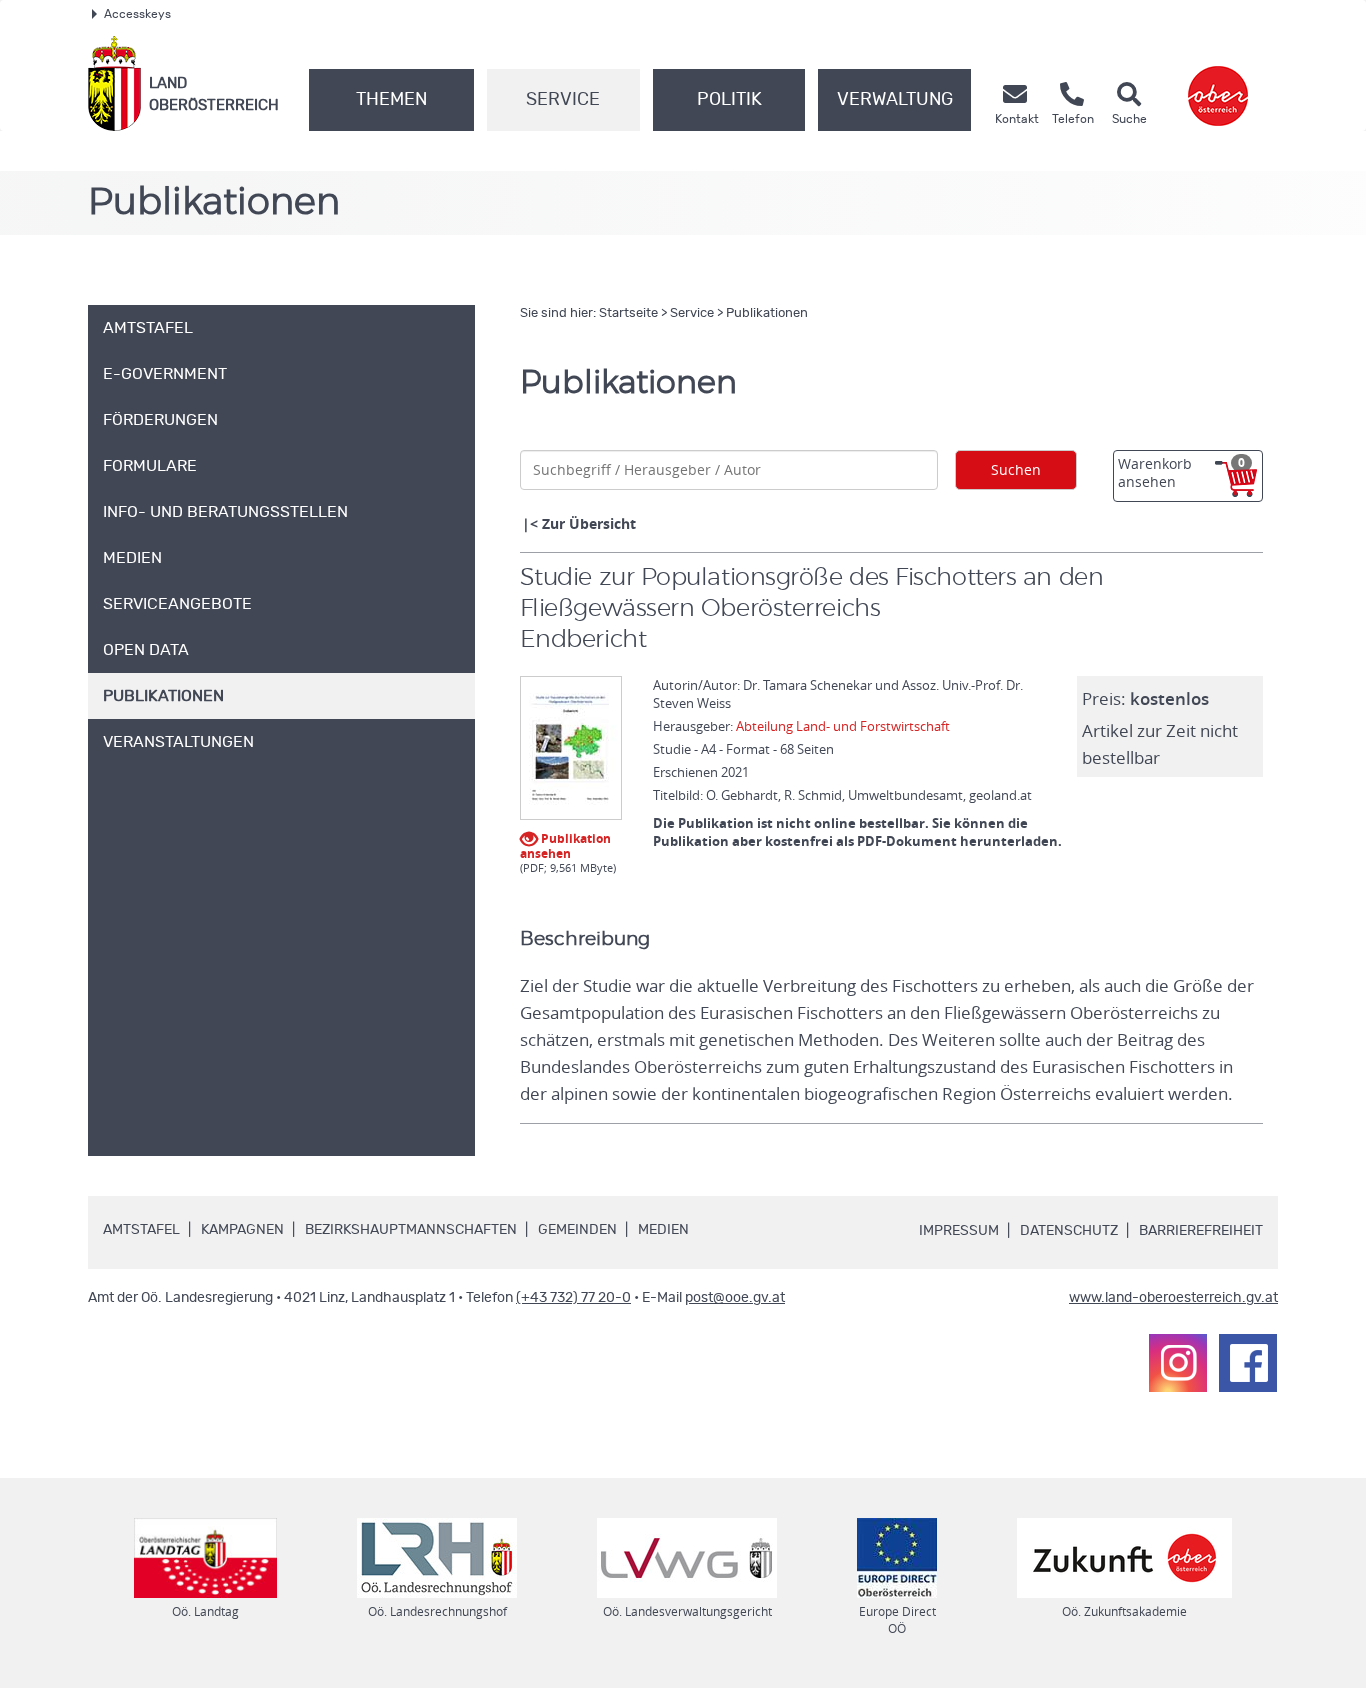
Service (563, 100)
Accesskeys (137, 14)
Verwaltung (895, 100)
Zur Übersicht (589, 523)
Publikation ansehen (565, 844)
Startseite (628, 313)
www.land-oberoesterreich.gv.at (1173, 1298)
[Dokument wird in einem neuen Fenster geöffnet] (571, 749)
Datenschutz (1069, 1231)
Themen (391, 100)
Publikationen (767, 313)
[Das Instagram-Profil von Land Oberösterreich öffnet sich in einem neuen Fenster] (1178, 1363)
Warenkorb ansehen (1181, 472)
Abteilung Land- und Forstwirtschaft (843, 726)
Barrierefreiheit (1201, 1231)
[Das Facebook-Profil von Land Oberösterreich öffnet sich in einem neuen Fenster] (1248, 1363)
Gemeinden (577, 1230)
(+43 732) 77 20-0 (573, 1298)
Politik (729, 100)
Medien (663, 1230)
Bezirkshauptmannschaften (411, 1230)
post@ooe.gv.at (735, 1298)
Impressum (959, 1231)
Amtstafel (141, 1230)
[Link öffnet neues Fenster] (1218, 83)
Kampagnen (242, 1230)
